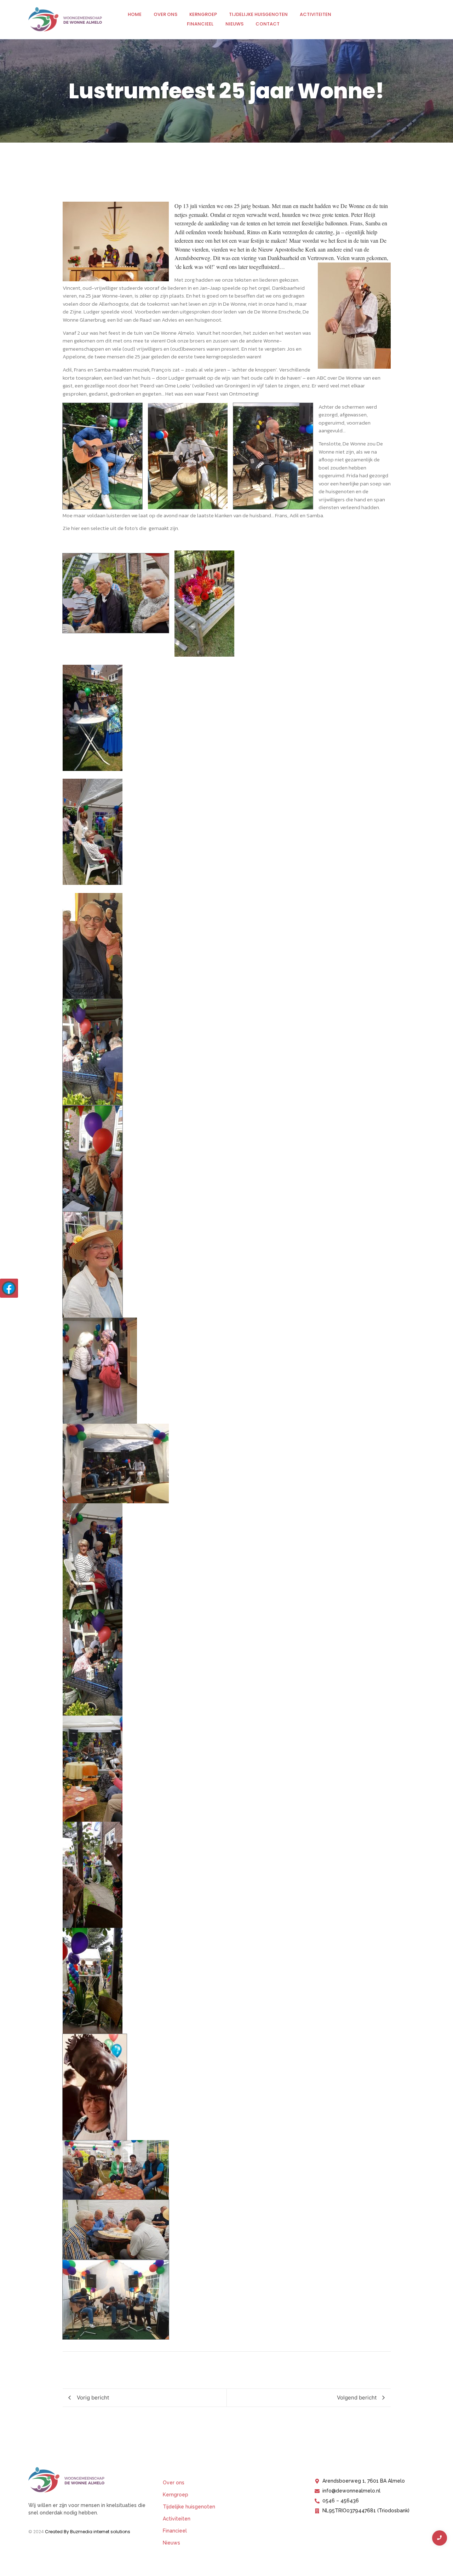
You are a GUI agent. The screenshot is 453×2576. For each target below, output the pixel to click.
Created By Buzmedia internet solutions (88, 2532)
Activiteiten (316, 14)
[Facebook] (9, 1288)
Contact (268, 24)
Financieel (200, 24)
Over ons (165, 14)
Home (135, 14)
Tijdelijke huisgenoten (258, 14)
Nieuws (234, 24)
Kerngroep (203, 14)
